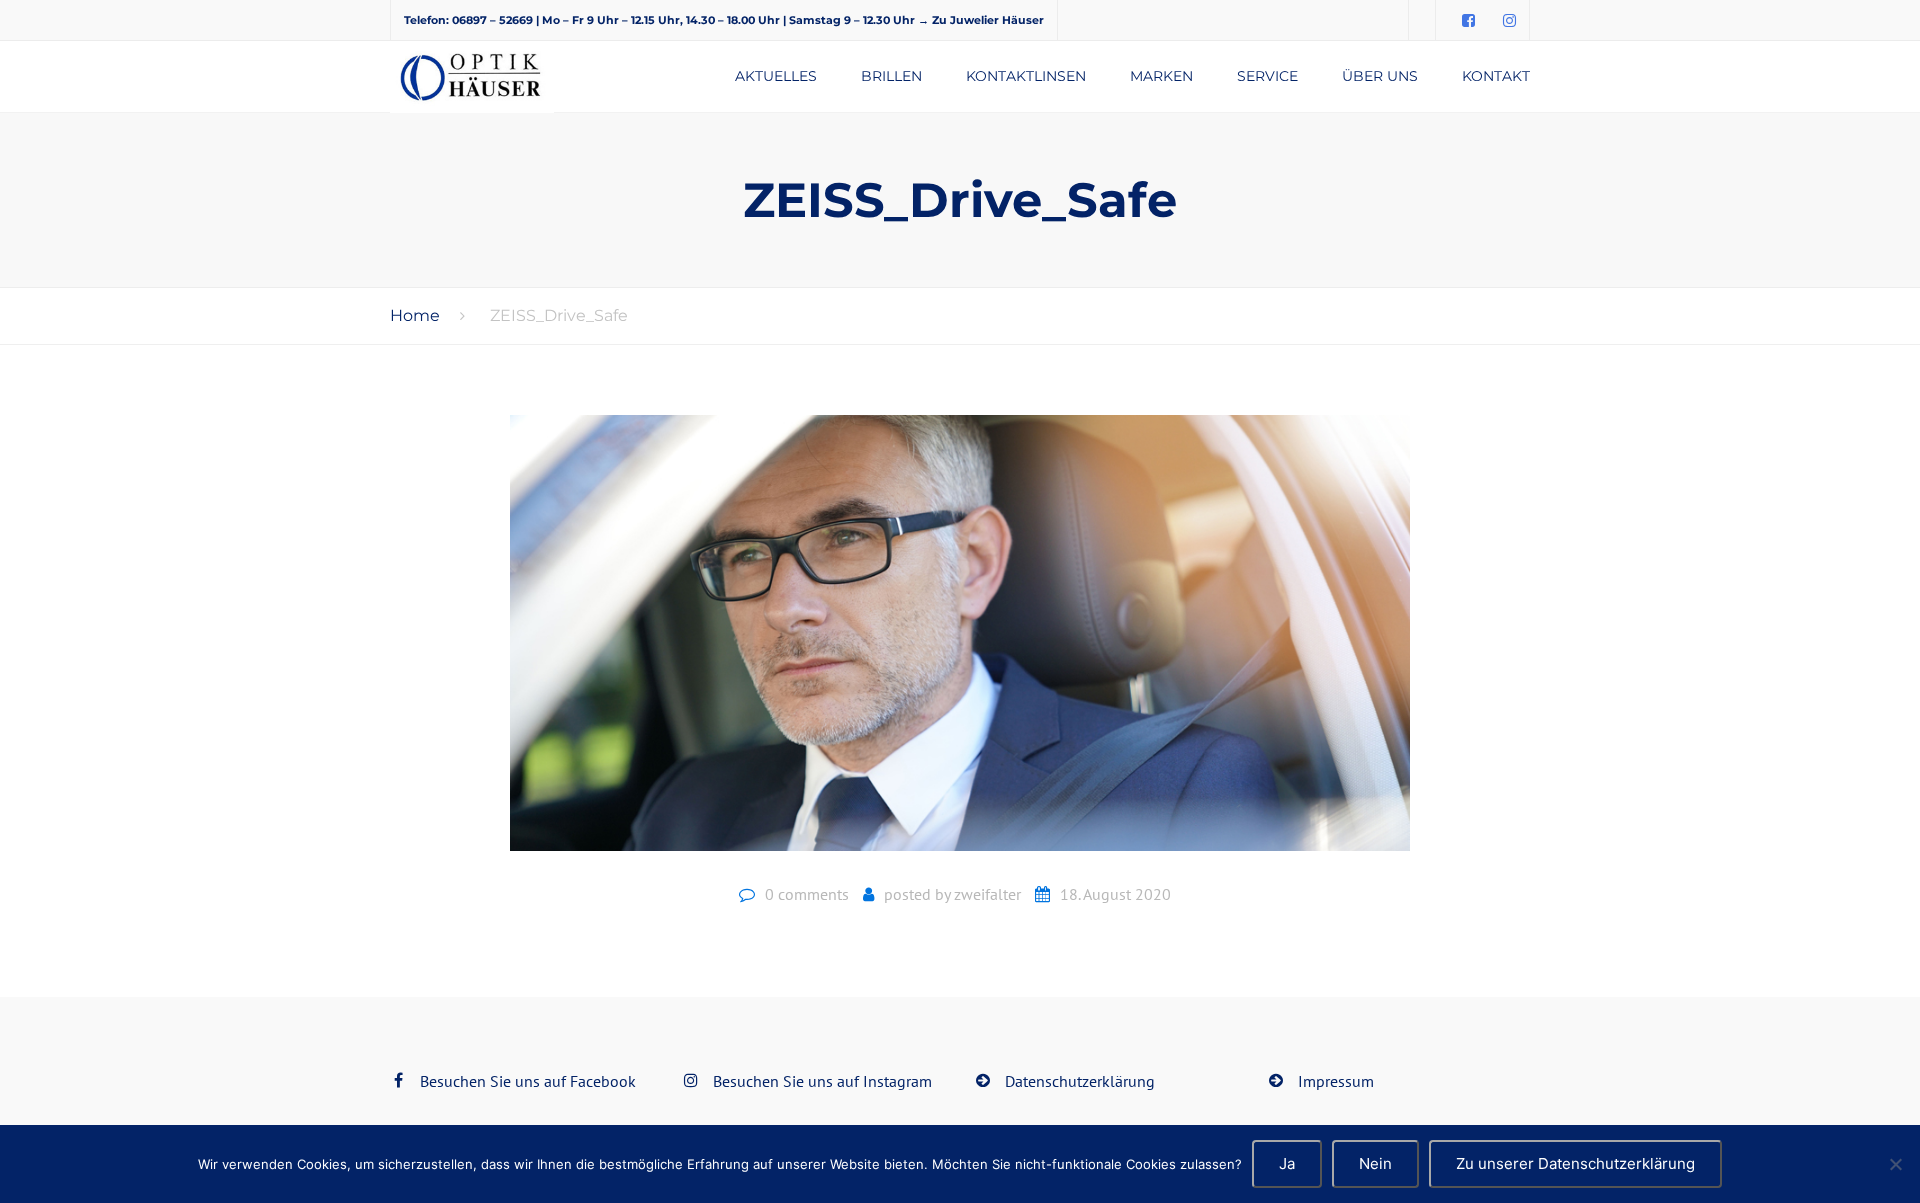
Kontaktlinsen (1026, 76)
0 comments (807, 894)
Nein (1375, 1163)
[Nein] (1895, 1164)
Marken (1161, 76)
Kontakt (1496, 76)
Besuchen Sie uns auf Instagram (822, 1081)
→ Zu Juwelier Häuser (981, 20)
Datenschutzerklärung (1080, 1081)
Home (415, 315)
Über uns (1380, 76)
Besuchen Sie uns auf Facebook (528, 1081)
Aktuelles (776, 76)
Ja (1287, 1163)
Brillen (891, 76)
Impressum (1336, 1081)
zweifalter (987, 894)
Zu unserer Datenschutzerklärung (1575, 1163)
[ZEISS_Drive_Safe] (960, 641)
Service (1267, 76)
